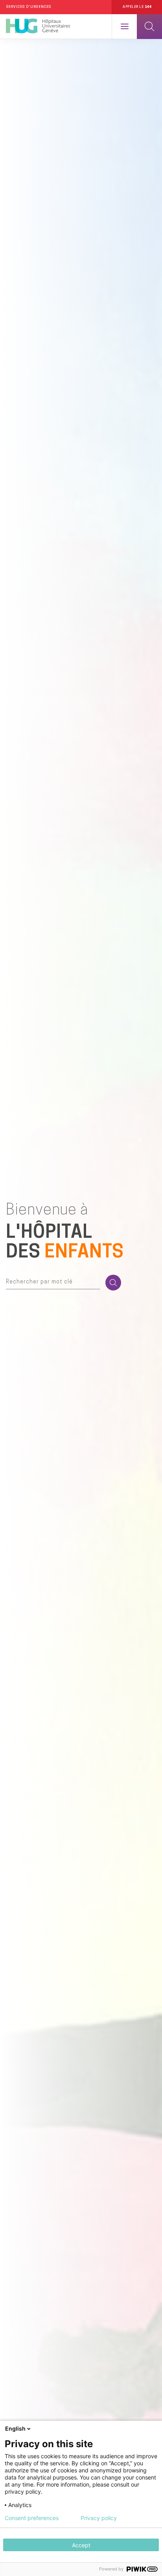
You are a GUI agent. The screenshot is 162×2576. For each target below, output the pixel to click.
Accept (81, 2545)
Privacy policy (99, 2518)
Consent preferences (32, 2518)
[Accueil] (38, 26)
